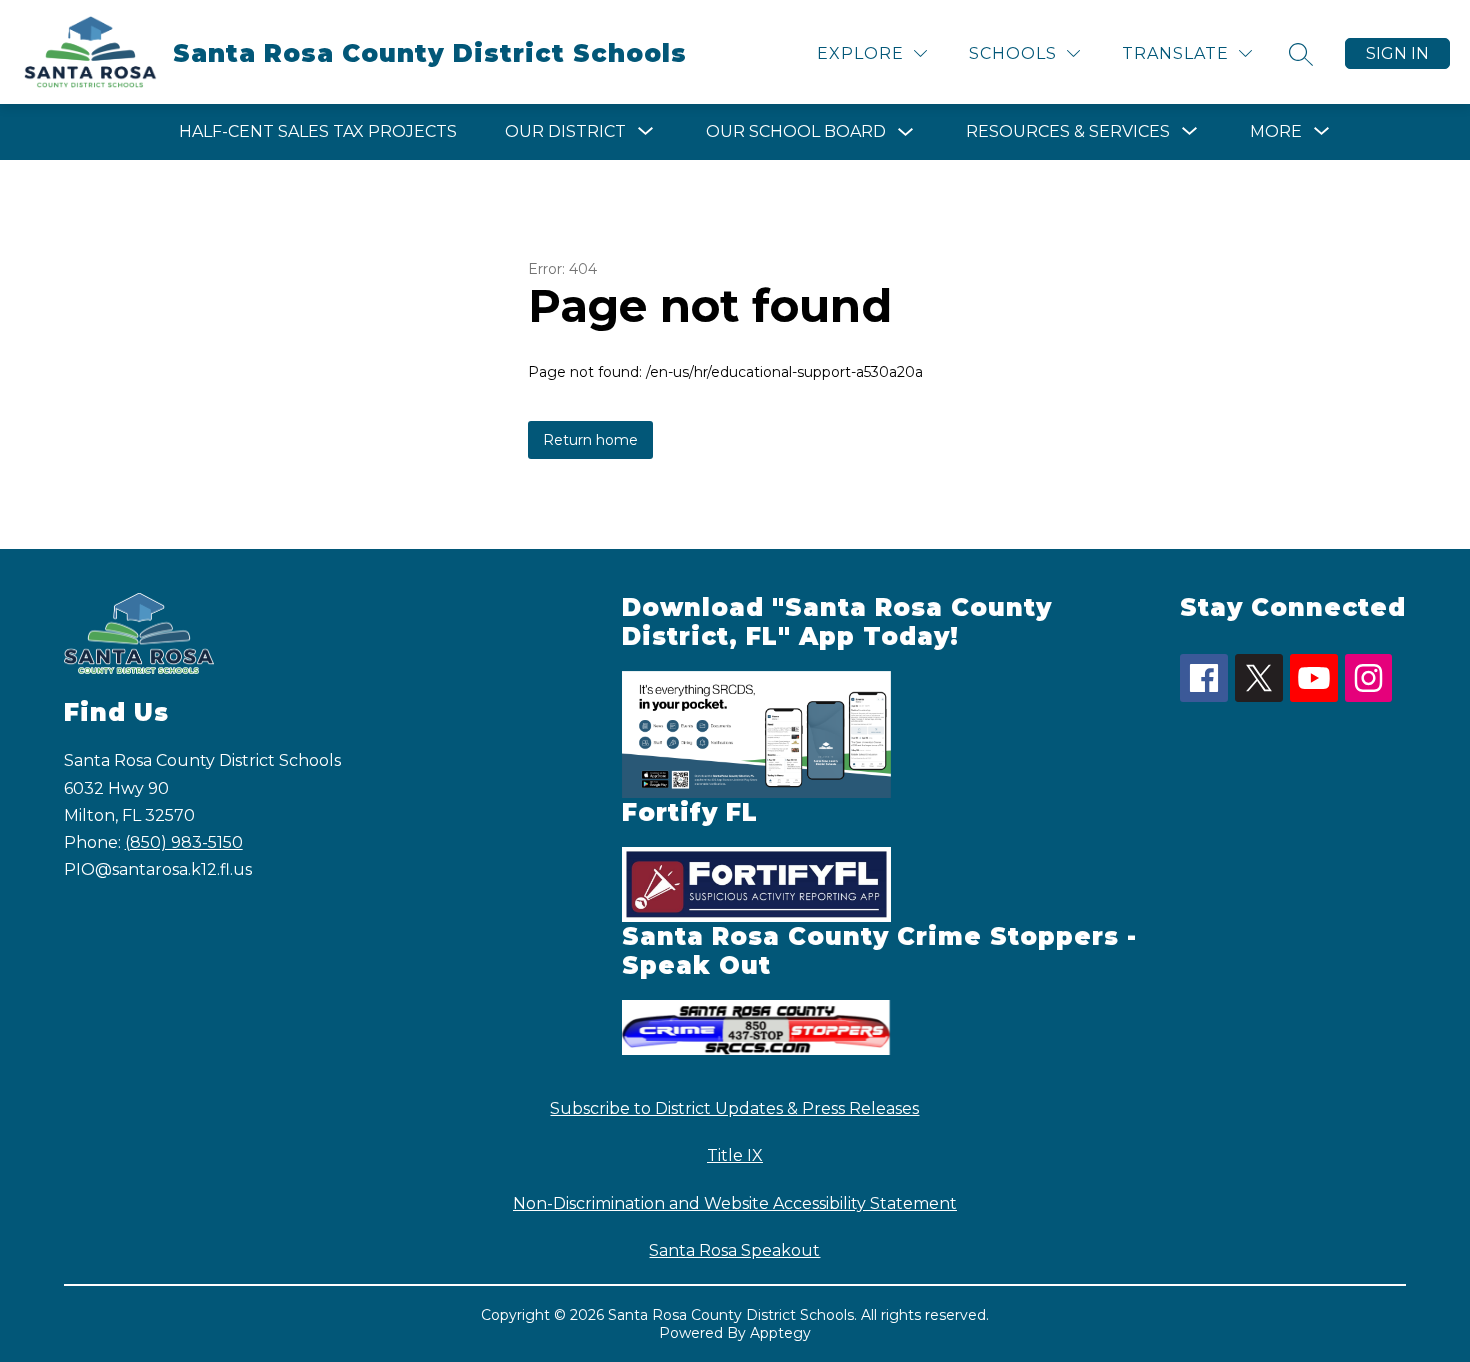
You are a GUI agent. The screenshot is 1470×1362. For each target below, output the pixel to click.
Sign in (1397, 53)
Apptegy (780, 1333)
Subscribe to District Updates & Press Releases (734, 1108)
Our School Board (796, 131)
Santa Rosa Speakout (734, 1250)
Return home (590, 440)
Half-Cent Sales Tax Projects (318, 131)
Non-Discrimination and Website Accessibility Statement (735, 1203)
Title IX (735, 1155)
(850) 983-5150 (184, 842)
